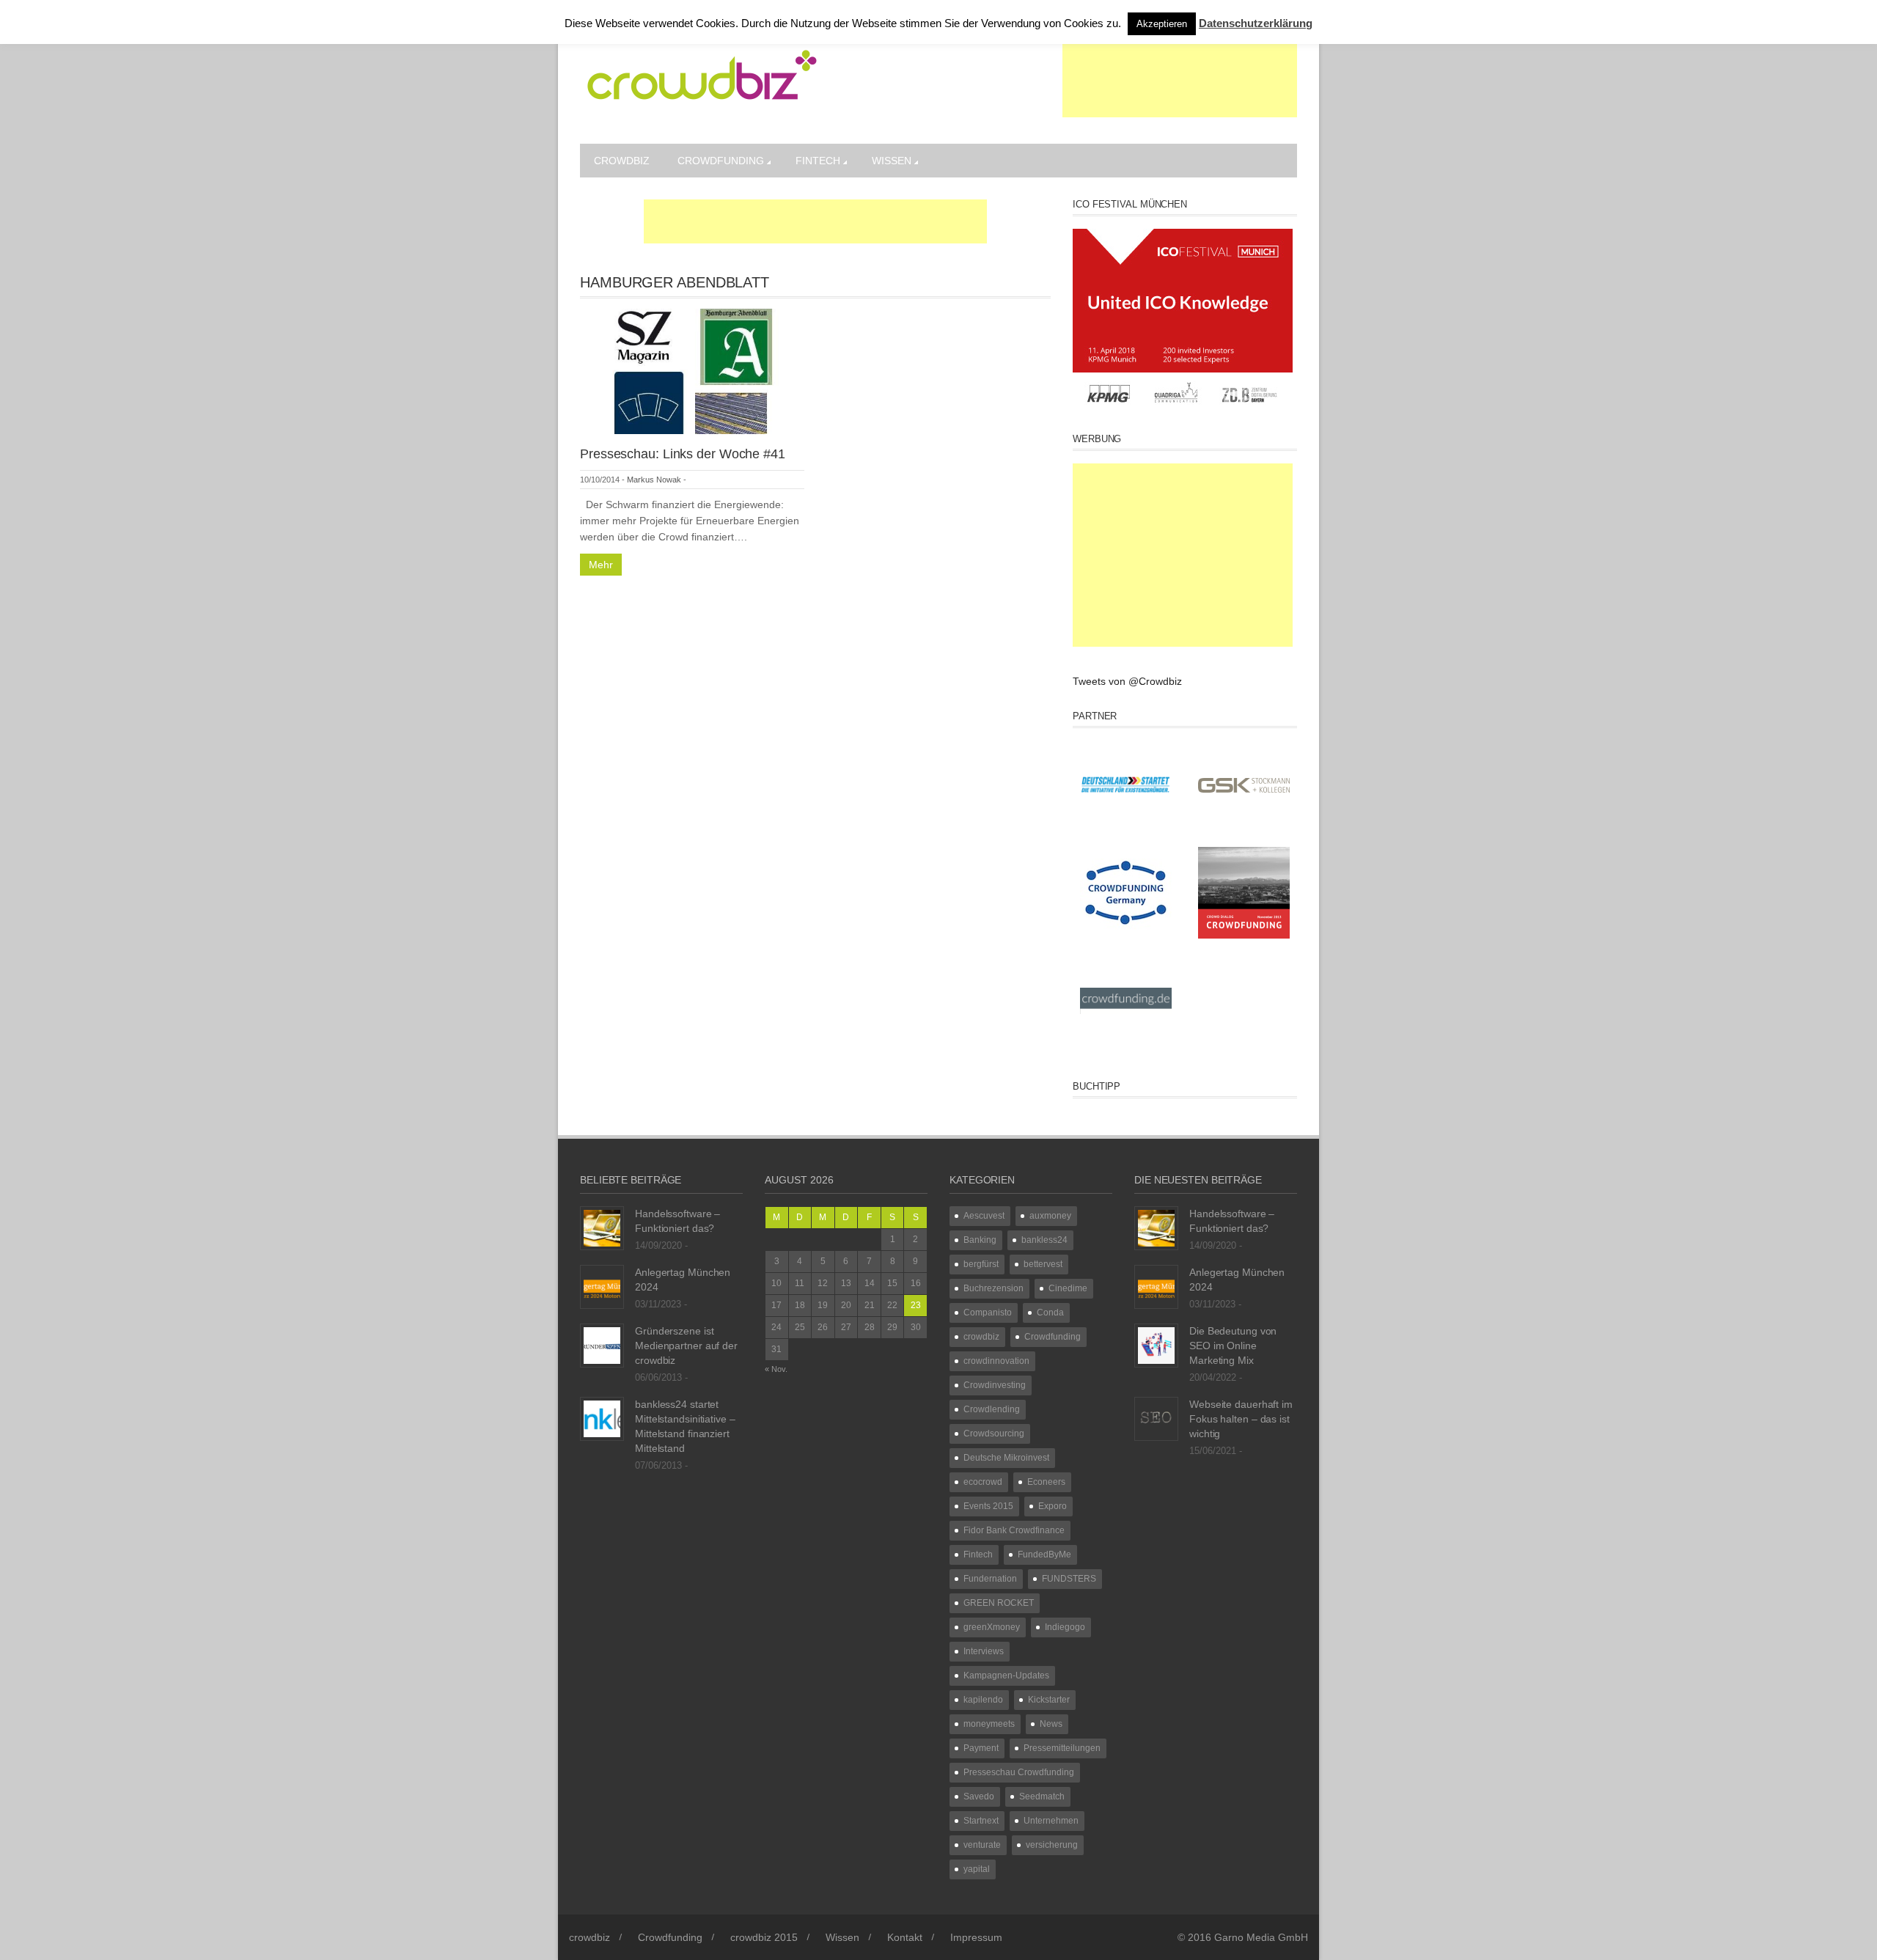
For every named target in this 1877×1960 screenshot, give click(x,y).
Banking (980, 1240)
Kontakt (905, 1937)
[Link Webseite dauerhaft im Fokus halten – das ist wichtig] (1156, 1418)
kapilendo (983, 1700)
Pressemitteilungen (1062, 1748)
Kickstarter (1049, 1700)
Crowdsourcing (994, 1434)
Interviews (984, 1651)
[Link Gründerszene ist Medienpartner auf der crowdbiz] (602, 1345)
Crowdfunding (721, 161)
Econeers (1046, 1482)
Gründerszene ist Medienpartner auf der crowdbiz (686, 1346)
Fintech (818, 161)
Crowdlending (992, 1409)
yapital (977, 1869)
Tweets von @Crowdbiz (1127, 681)
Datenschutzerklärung (1256, 23)
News (1051, 1724)
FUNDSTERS (1069, 1579)
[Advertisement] (1180, 81)
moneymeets (989, 1724)
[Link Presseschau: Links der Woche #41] (692, 370)
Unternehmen (1051, 1821)
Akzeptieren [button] (1162, 24)
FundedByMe (1044, 1555)
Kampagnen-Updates (1006, 1675)
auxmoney (1050, 1216)
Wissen (892, 161)
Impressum (976, 1937)
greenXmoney (992, 1627)
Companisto (988, 1313)
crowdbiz (622, 161)
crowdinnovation (996, 1361)
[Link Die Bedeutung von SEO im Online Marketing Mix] (1156, 1345)
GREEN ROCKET (999, 1603)
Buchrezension (993, 1288)
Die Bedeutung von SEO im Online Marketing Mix (1233, 1346)
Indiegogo (1065, 1627)
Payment (981, 1748)
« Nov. (776, 1369)
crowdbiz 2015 (764, 1937)
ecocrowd (983, 1482)
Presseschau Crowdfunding (1019, 1772)
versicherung (1052, 1845)
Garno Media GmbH (1261, 1937)
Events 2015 (988, 1506)
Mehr (601, 565)
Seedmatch (1042, 1796)
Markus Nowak (654, 480)
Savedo (979, 1796)
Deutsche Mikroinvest (1006, 1458)
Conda (1050, 1313)
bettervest (1043, 1264)
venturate (982, 1845)
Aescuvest (984, 1216)
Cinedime (1068, 1288)
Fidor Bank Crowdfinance (1014, 1530)
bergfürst (981, 1264)
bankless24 (1044, 1240)
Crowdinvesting (995, 1385)
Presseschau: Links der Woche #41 (683, 454)
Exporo (1053, 1506)
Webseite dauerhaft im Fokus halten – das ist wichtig (1241, 1419)
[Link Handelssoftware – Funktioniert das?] (602, 1227)
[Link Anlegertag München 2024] (602, 1286)
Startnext (981, 1821)
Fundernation (990, 1579)
